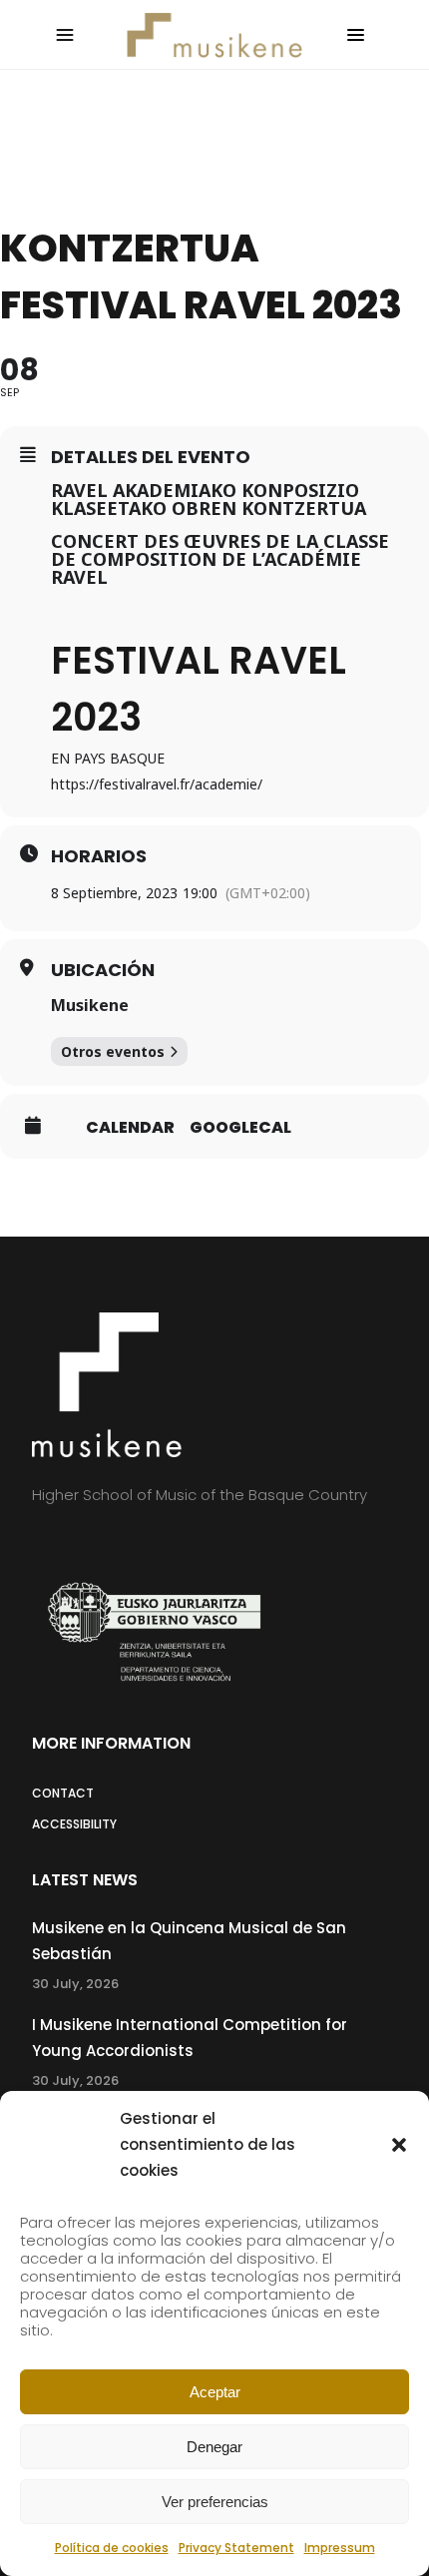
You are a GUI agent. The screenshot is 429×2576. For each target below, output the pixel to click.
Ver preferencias (215, 2502)
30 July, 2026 (75, 1984)
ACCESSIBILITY (74, 1824)
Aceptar (215, 2392)
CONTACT (63, 1793)
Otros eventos (113, 1051)
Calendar (130, 1128)
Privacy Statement (236, 2548)
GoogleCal (240, 1128)
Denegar (214, 2447)
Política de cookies (112, 2548)
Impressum (340, 2548)
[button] (399, 2145)
